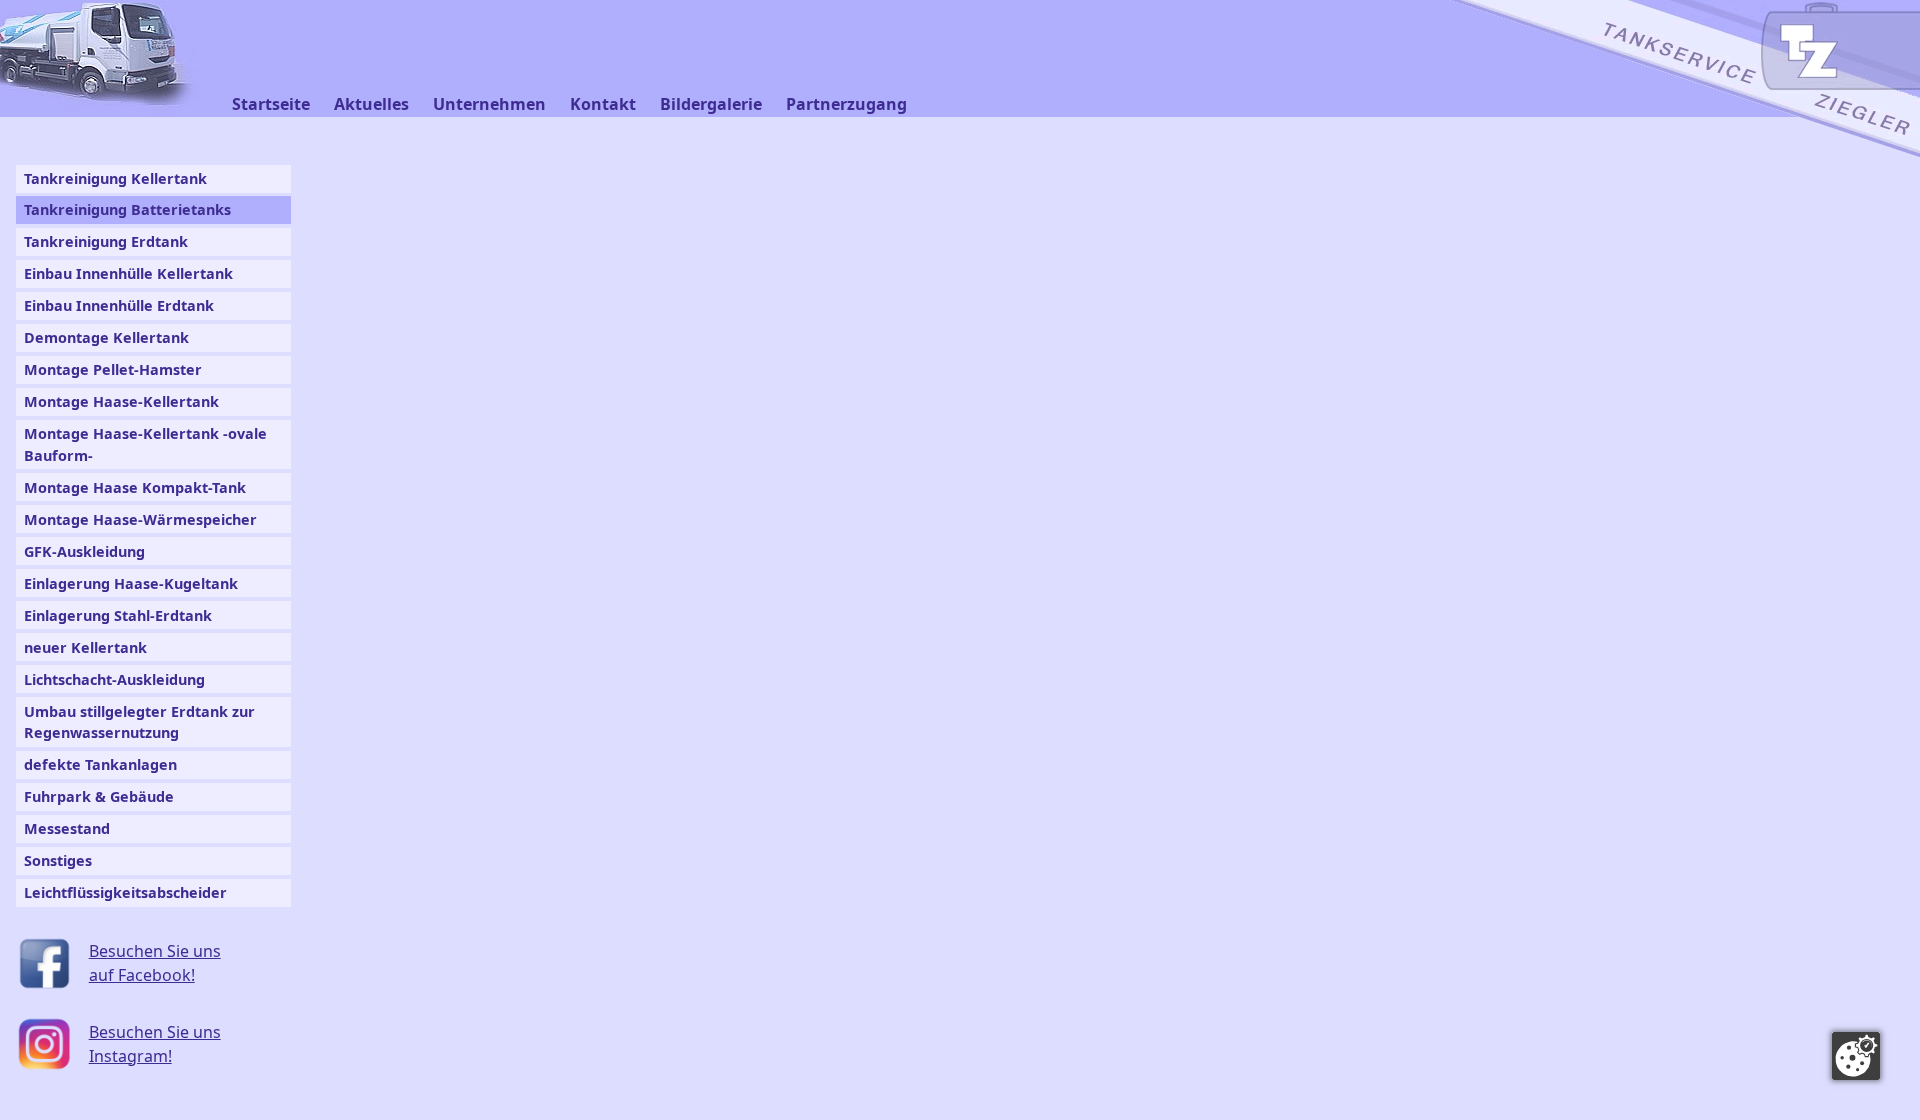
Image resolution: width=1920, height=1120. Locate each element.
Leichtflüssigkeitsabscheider (125, 892)
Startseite (271, 104)
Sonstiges (58, 860)
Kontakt (603, 104)
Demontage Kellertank (106, 337)
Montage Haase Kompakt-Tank (135, 487)
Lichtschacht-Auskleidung (114, 679)
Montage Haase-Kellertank (121, 401)
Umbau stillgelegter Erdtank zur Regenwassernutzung (139, 722)
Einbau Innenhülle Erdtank (119, 305)
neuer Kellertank (85, 647)
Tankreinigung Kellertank (115, 178)
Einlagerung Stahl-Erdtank (118, 615)
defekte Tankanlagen (100, 764)
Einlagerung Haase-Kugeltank (131, 583)
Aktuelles (371, 104)
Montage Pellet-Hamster (113, 369)
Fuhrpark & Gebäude (99, 796)
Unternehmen (489, 104)
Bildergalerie (711, 104)
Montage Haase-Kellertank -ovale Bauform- (145, 444)
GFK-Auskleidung (84, 551)
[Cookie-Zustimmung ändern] (1856, 1056)
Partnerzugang (846, 104)
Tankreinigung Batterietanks (127, 209)
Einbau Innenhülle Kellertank (128, 273)
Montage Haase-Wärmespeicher (140, 519)
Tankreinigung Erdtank (106, 241)
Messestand (67, 828)
